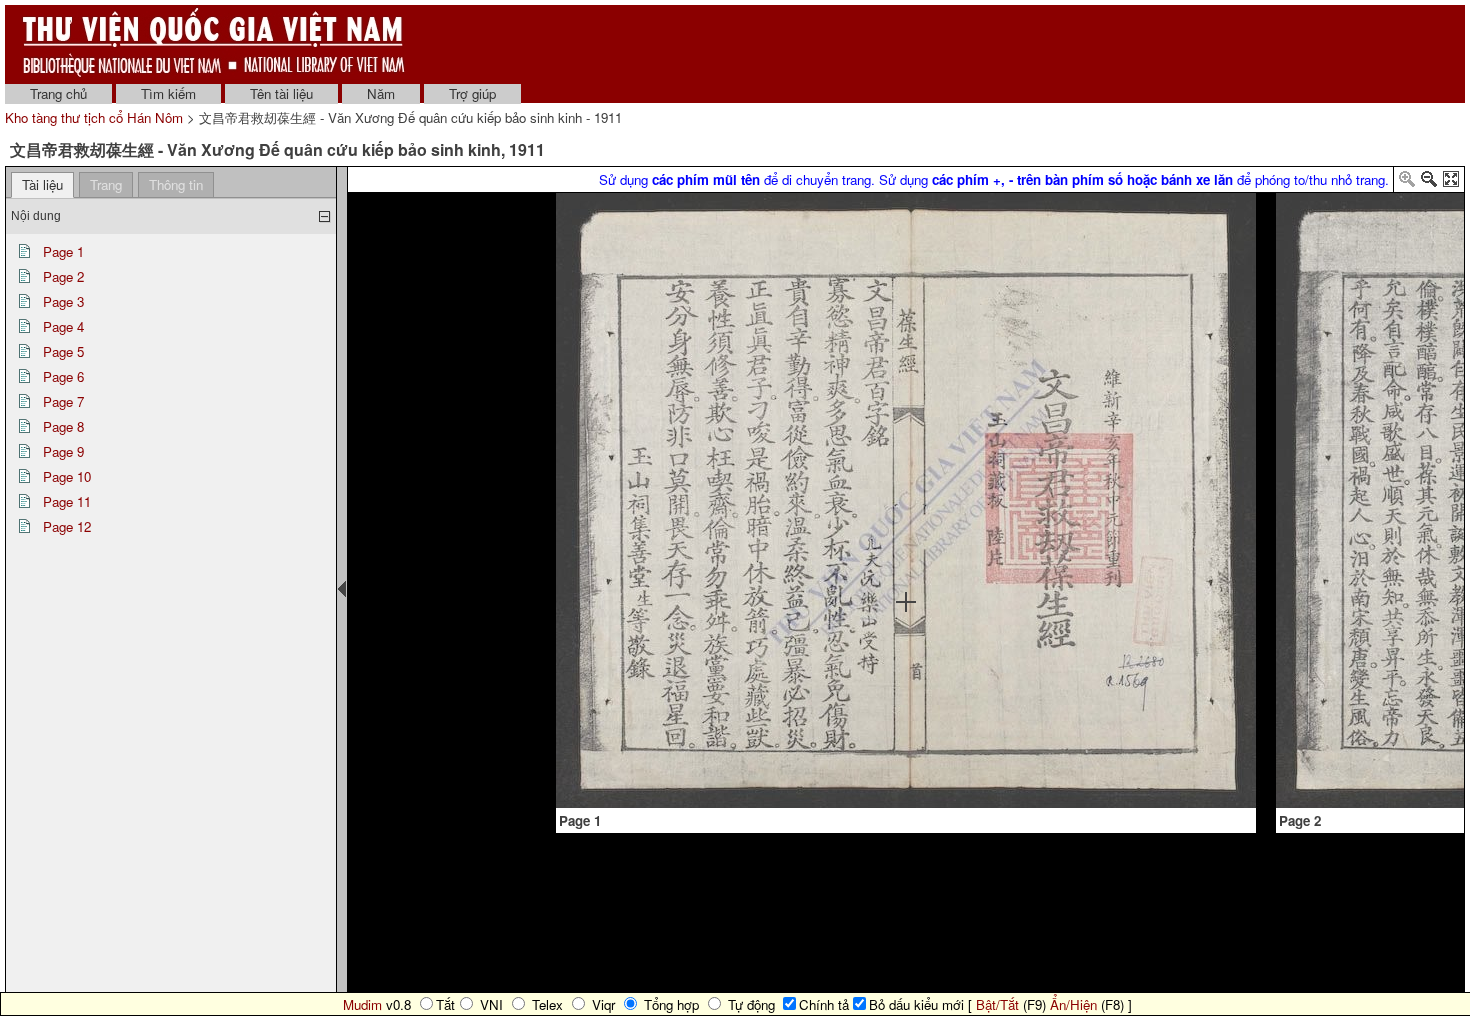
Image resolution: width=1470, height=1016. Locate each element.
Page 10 (67, 476)
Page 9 (63, 451)
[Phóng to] (1407, 182)
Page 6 (63, 376)
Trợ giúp (472, 93)
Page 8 (63, 426)
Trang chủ (58, 93)
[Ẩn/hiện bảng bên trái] (342, 589)
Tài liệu (42, 184)
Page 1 (63, 251)
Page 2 (63, 276)
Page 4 (63, 326)
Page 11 (67, 501)
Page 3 (63, 301)
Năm (381, 93)
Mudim (362, 1004)
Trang (106, 184)
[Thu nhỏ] (1429, 182)
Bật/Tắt (997, 1004)
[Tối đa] (1451, 182)
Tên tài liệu (281, 93)
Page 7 (63, 401)
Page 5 (63, 351)
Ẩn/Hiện (1073, 1004)
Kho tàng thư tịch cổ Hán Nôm (96, 117)
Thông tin (176, 184)
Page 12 (67, 526)
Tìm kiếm (168, 93)
